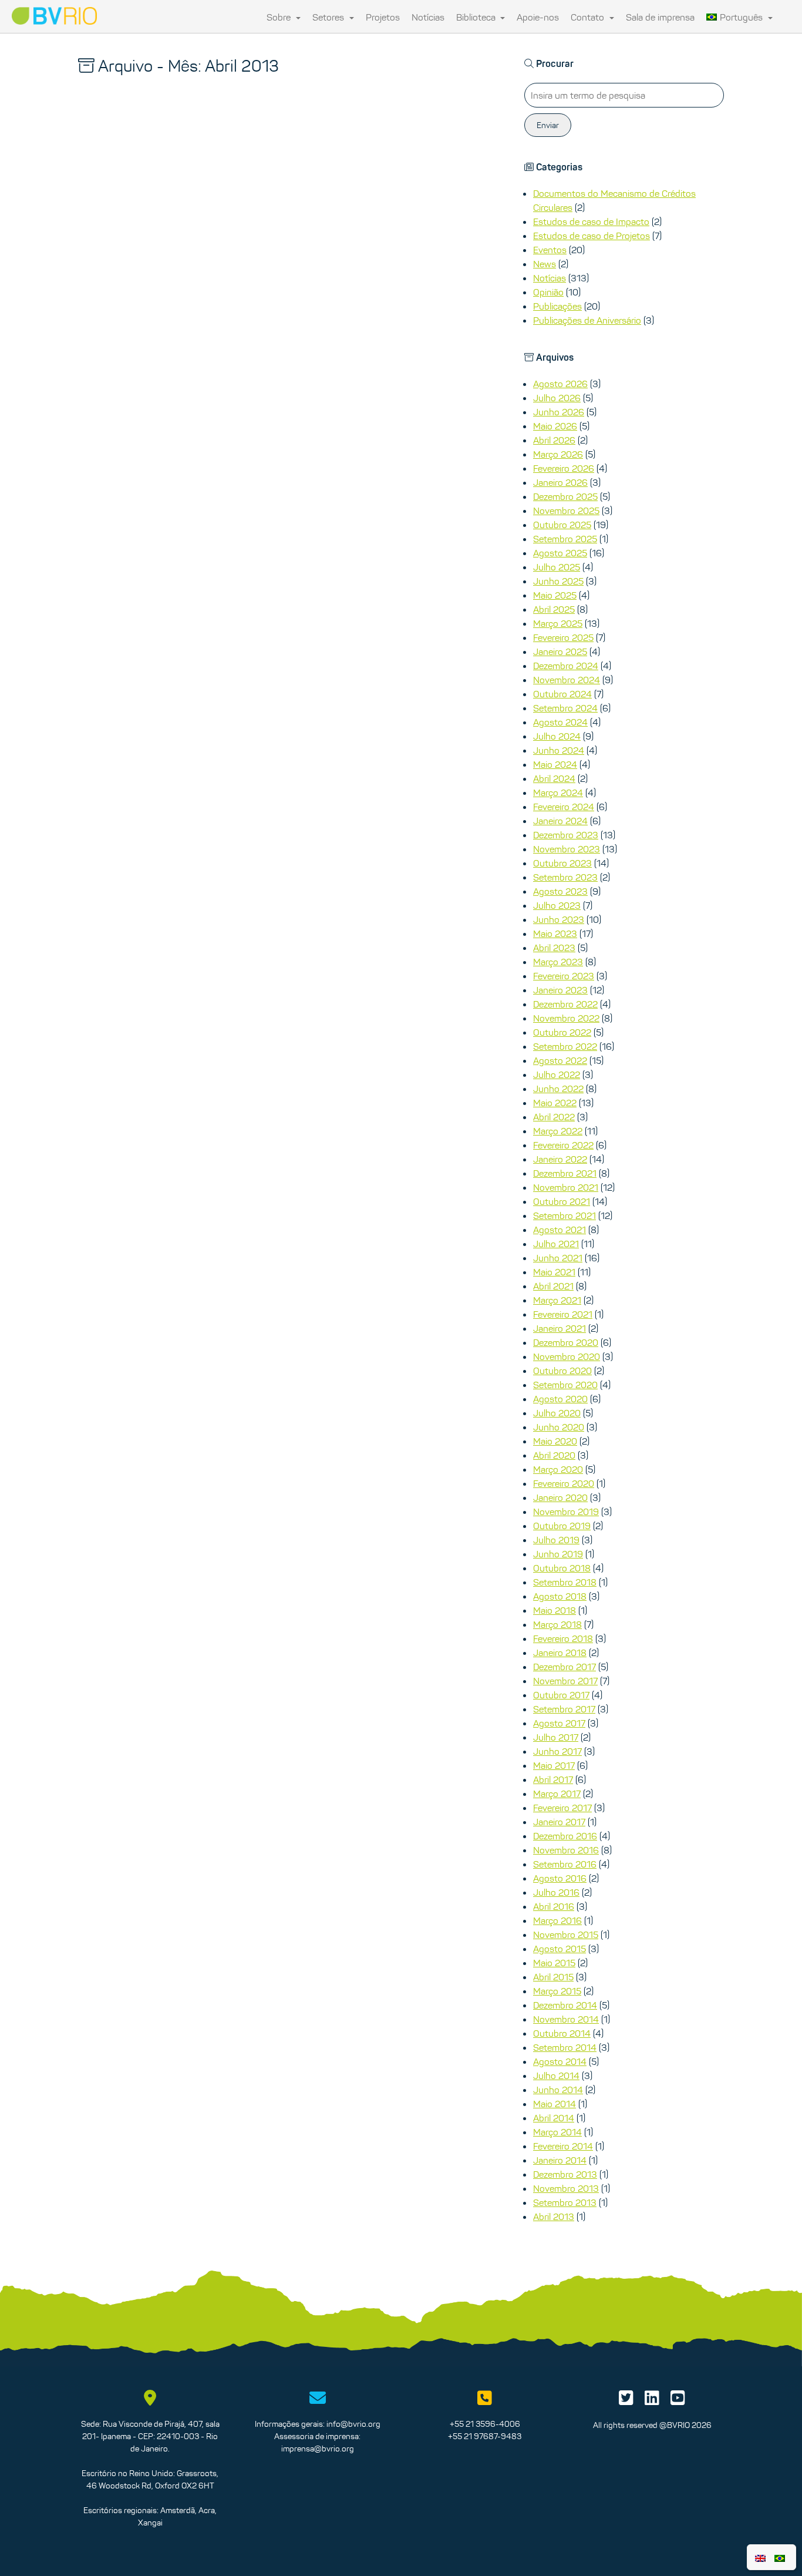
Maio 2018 (555, 1610)
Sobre (280, 17)
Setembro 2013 (565, 2202)
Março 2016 (557, 1920)
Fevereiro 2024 (564, 807)
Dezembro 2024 (566, 666)
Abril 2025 (554, 609)
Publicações (557, 306)
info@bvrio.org (353, 2424)
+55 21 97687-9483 (485, 2436)
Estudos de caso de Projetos (592, 236)
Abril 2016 (554, 1906)
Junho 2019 (558, 1554)
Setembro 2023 (565, 877)
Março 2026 (558, 454)
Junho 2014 (558, 2090)
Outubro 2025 (562, 525)
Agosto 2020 (560, 1399)
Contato (589, 17)
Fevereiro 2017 (562, 1808)
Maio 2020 (555, 1441)
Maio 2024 (555, 764)
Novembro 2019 (566, 1512)
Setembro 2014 (565, 2047)
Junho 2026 (559, 412)
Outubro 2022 (562, 1032)
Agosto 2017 (559, 1723)
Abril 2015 (553, 1977)
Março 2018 (557, 1624)
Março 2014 (557, 2132)
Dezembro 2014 (565, 2005)
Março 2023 (558, 962)
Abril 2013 (554, 2216)
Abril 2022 (554, 1117)
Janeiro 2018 (560, 1653)
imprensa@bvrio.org (318, 2449)
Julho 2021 (556, 1244)
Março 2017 (557, 1794)
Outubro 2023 (562, 863)
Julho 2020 (557, 1413)
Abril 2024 (554, 778)
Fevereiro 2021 (563, 1314)
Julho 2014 (556, 2075)
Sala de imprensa (660, 17)
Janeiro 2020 (560, 1497)
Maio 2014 (555, 2104)
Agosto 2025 (560, 553)
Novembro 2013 (566, 2188)
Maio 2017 (554, 1765)
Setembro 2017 (564, 1709)
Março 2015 (557, 1991)
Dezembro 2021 (565, 1173)
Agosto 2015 (560, 1949)
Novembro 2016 (566, 1850)
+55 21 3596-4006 (485, 2424)
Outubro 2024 (562, 694)
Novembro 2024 (567, 680)
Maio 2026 (555, 426)
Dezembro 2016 (565, 1836)
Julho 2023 (557, 905)
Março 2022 (558, 1131)
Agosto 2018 (560, 1596)
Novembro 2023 (567, 849)
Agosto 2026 (560, 384)
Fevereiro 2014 (563, 2146)
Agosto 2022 (560, 1060)
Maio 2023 (555, 933)
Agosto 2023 (560, 891)
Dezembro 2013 (565, 2174)
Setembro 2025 (565, 539)
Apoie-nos (538, 17)
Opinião (548, 292)
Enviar (548, 125)
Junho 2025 (558, 581)
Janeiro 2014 (560, 2160)
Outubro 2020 (562, 1371)
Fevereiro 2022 (563, 1145)
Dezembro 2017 (565, 1667)
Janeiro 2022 (560, 1159)
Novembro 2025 (566, 511)
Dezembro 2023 (566, 835)
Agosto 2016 (560, 1878)
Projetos (383, 17)
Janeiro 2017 (559, 1822)
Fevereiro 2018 (563, 1638)
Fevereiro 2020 (564, 1483)
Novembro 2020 (567, 1356)
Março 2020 (558, 1469)
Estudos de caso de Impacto (591, 221)
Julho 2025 (557, 567)
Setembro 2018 (565, 1582)
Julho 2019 (556, 1540)
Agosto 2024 (560, 722)
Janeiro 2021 (560, 1328)
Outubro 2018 (562, 1568)
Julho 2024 (557, 736)
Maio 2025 (555, 595)
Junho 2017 (557, 1751)
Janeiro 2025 (560, 651)
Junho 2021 (558, 1258)
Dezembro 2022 (565, 1004)
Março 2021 (557, 1300)
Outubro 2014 (562, 2033)
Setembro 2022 (565, 1046)
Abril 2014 (554, 2118)
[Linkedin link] (652, 2401)
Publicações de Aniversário (587, 320)
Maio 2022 (555, 1103)
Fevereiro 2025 (563, 637)
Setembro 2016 (565, 1864)
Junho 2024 (559, 750)
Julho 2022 (557, 1074)
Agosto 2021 (560, 1230)
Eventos (550, 250)
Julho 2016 (556, 1892)
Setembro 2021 (565, 1215)
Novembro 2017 (565, 1681)
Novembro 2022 (566, 1018)
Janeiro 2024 (560, 821)
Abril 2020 (554, 1455)
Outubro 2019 (562, 1526)
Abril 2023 (554, 948)
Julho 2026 (557, 398)
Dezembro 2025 (565, 496)
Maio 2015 (554, 1963)
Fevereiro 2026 (564, 468)
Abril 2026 (554, 440)
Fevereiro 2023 (564, 976)
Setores (329, 17)
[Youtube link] (678, 2401)
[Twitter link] (626, 2401)
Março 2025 (558, 623)
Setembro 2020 (565, 1385)
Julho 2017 (556, 1737)
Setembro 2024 (565, 708)
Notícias (428, 17)
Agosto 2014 (560, 2061)
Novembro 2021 (566, 1187)
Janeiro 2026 (560, 482)
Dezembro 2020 (566, 1342)
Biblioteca (477, 17)
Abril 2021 (553, 1286)
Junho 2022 (558, 1089)
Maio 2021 (554, 1272)
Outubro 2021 (562, 1201)
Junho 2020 (559, 1427)
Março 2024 (558, 792)
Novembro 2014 (566, 2019)
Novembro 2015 (566, 1934)
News (545, 264)
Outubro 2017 (561, 1695)
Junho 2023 (559, 919)
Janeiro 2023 (560, 990)
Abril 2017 (553, 1779)
